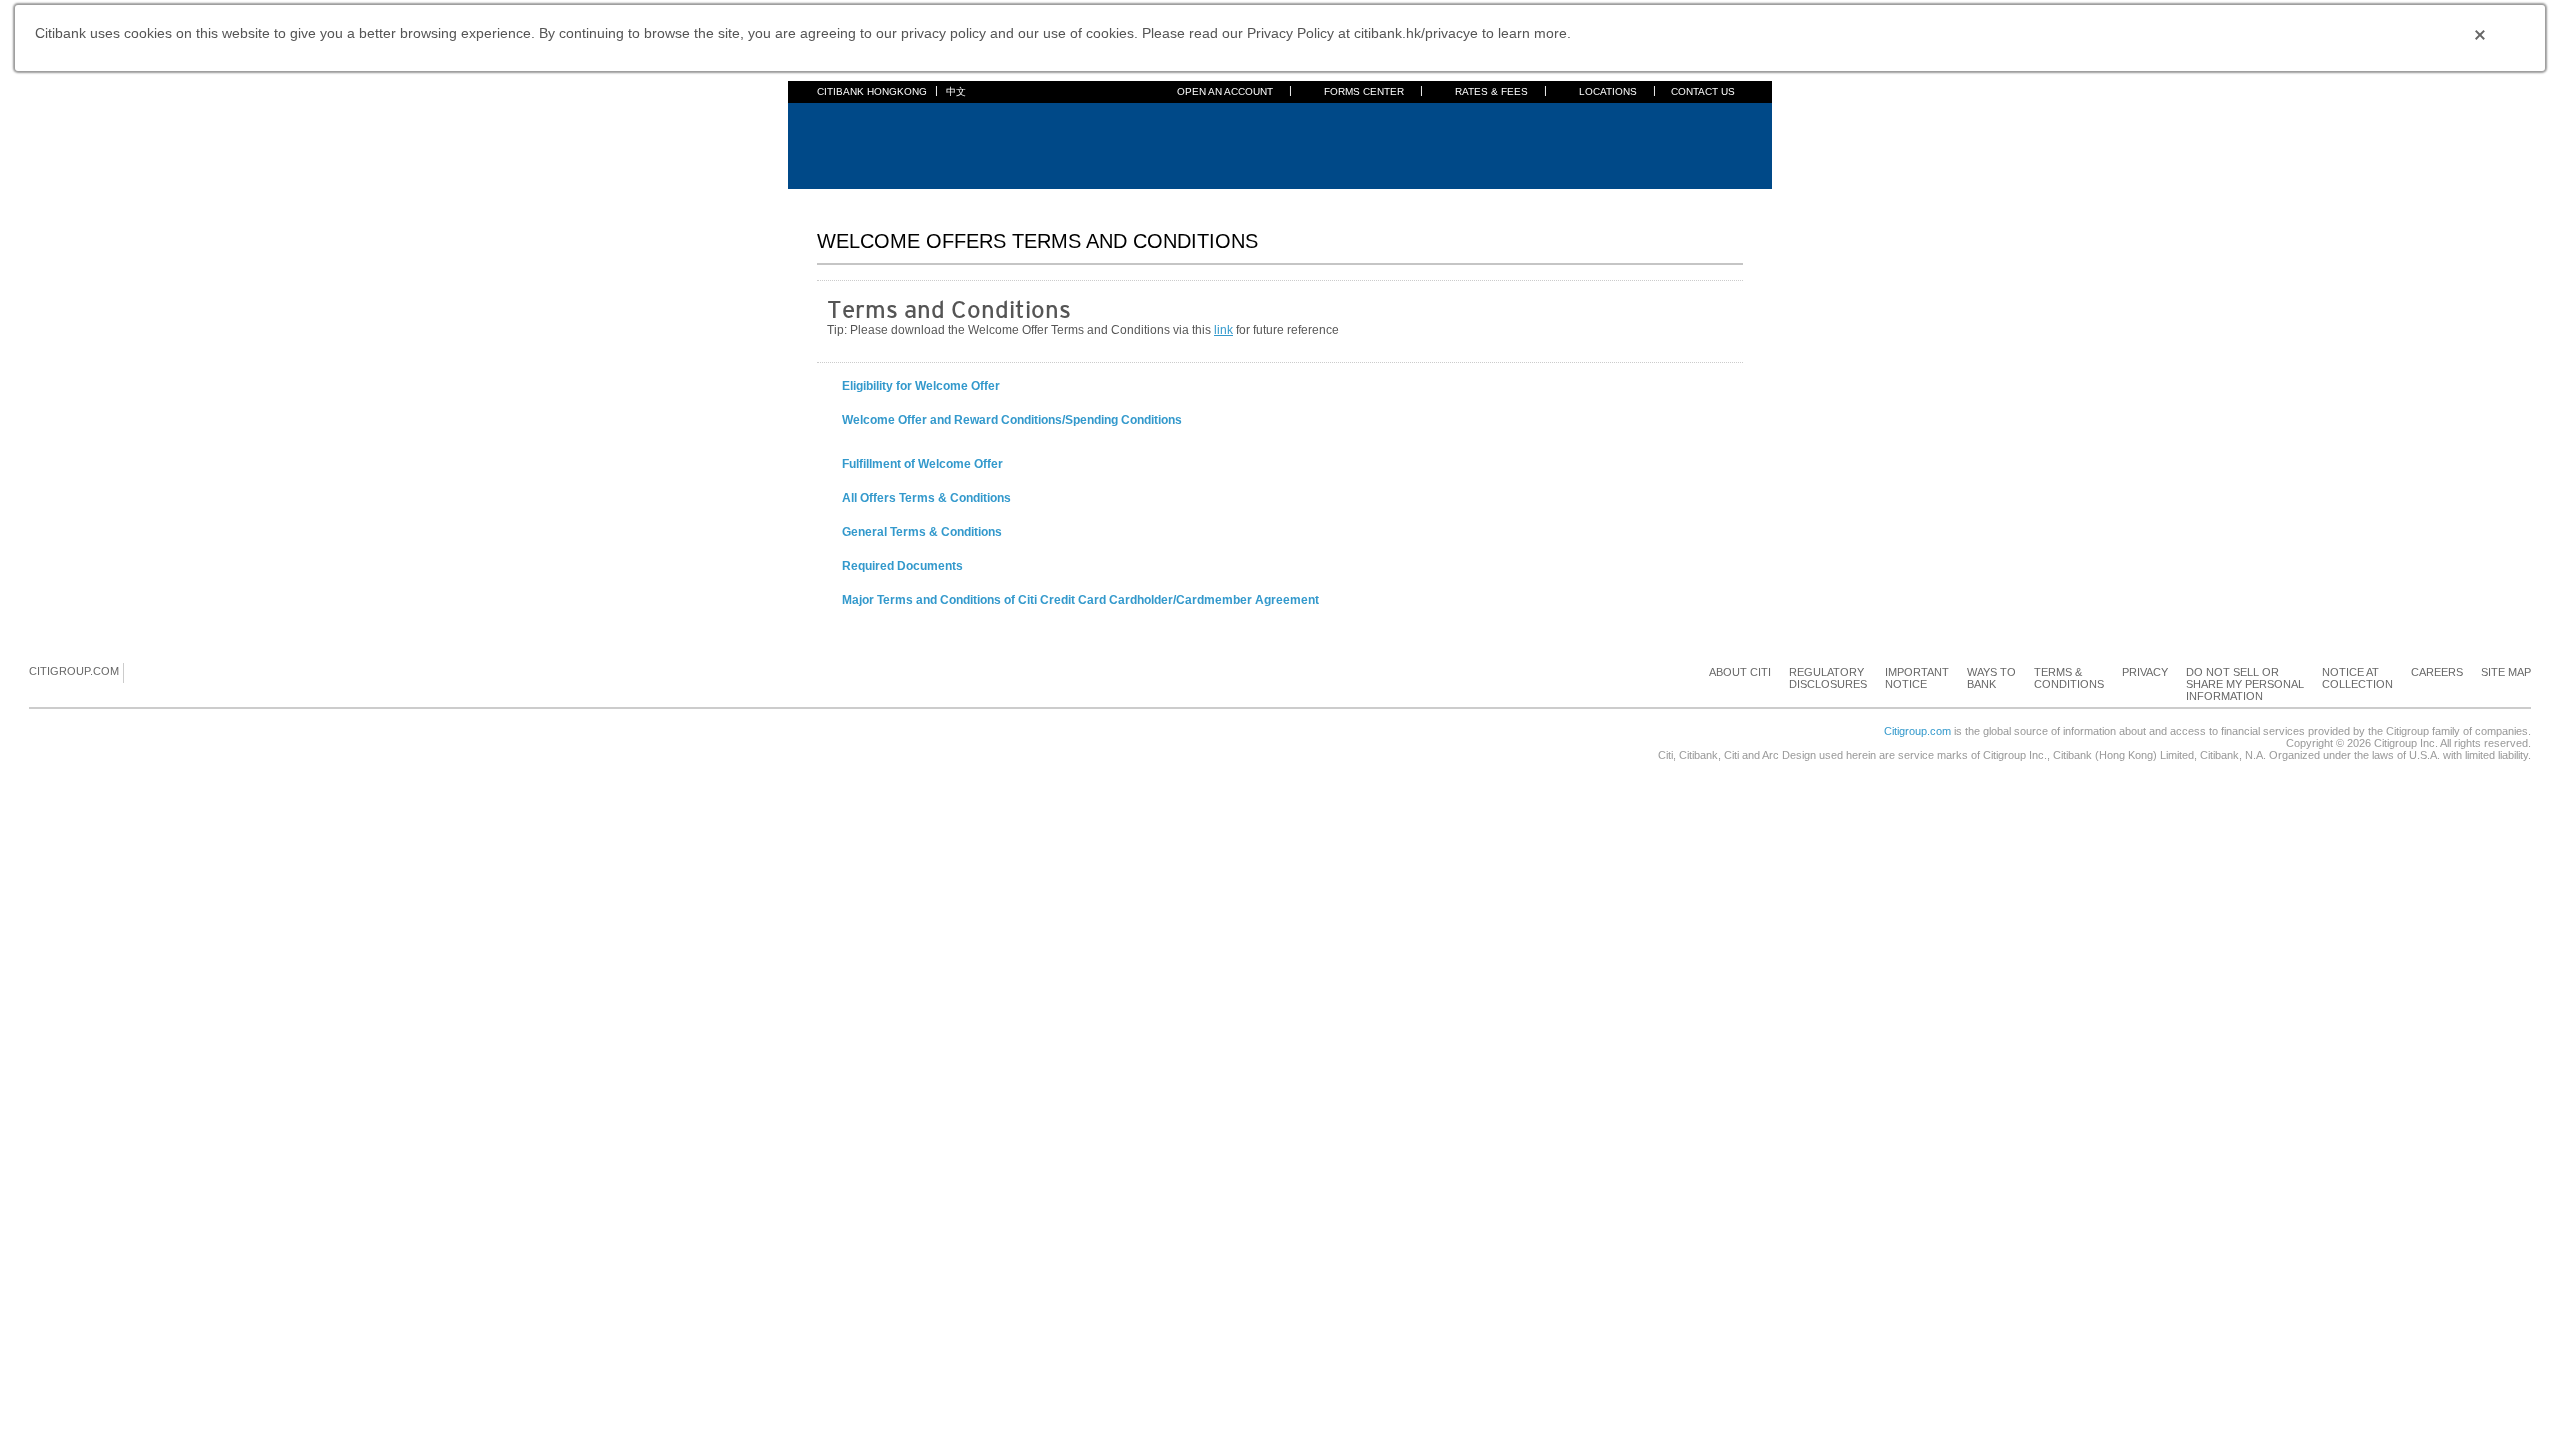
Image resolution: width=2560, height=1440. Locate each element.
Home (834, 201)
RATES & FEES (1491, 91)
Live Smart (1550, 201)
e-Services (1383, 201)
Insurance (1175, 201)
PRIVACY (2145, 672)
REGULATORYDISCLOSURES (1828, 678)
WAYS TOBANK (1991, 678)
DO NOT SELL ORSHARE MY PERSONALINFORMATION (2245, 684)
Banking (890, 201)
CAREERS (2437, 672)
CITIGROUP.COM (74, 671)
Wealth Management (1278, 201)
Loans (1113, 201)
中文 (956, 91)
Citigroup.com (1917, 731)
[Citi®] (882, 143)
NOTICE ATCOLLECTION (2357, 678)
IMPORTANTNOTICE (1917, 678)
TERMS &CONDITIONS (2069, 678)
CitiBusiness (1466, 201)
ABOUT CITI (1740, 672)
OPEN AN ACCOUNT (1225, 91)
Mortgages (1049, 201)
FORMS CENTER (1364, 91)
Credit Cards (966, 201)
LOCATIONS (1608, 91)
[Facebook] (140, 672)
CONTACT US (1703, 91)
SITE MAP (2506, 672)
